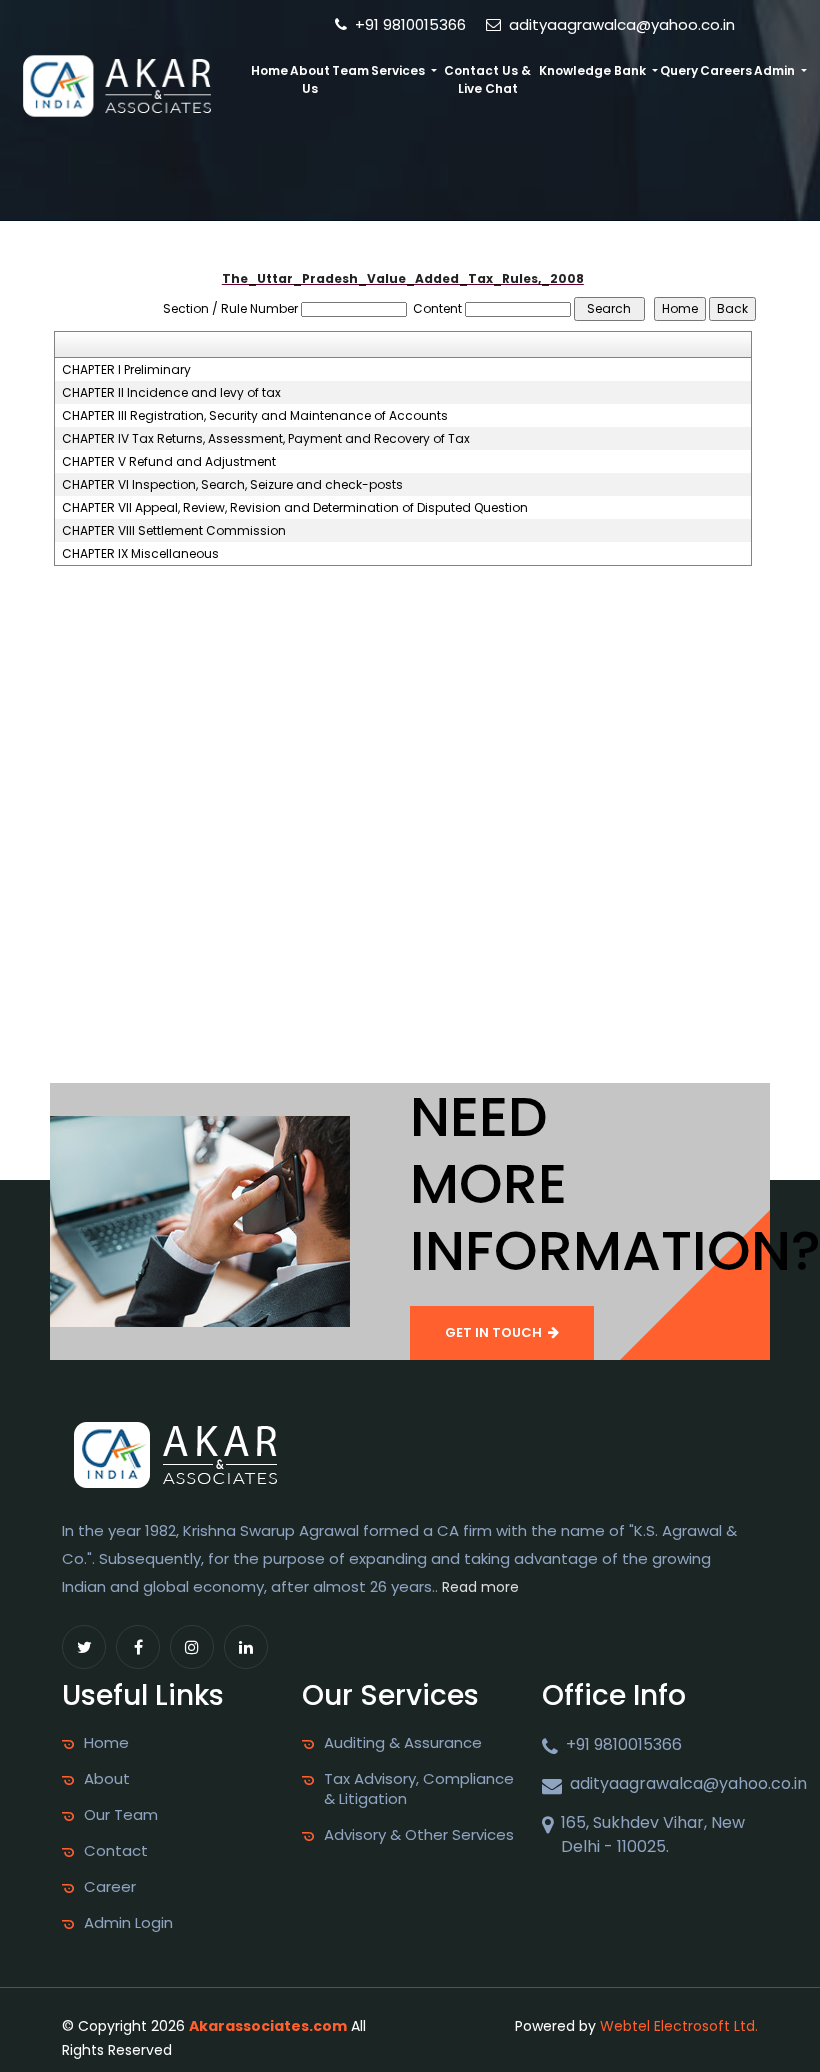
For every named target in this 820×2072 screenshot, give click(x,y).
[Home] (123, 84)
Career (110, 1887)
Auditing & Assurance (403, 1743)
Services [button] (399, 70)
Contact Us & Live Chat (487, 79)
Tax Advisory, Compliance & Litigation (419, 1789)
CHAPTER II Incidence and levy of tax (171, 393)
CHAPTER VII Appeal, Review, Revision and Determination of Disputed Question (295, 508)
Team (350, 70)
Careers (726, 70)
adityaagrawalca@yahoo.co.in (620, 24)
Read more (480, 1587)
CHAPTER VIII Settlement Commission (174, 531)
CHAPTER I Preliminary (126, 370)
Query (679, 70)
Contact (116, 1851)
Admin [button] (776, 70)
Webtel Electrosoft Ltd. (679, 2026)
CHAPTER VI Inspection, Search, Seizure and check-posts (232, 485)
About (107, 1779)
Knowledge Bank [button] (594, 70)
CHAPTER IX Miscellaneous (140, 554)
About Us (310, 79)
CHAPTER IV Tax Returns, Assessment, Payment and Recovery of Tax (266, 439)
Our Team (121, 1815)
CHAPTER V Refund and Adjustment (169, 462)
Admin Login (128, 1923)
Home (269, 70)
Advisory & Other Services (419, 1835)
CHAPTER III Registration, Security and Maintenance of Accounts (255, 416)
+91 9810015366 (408, 24)
